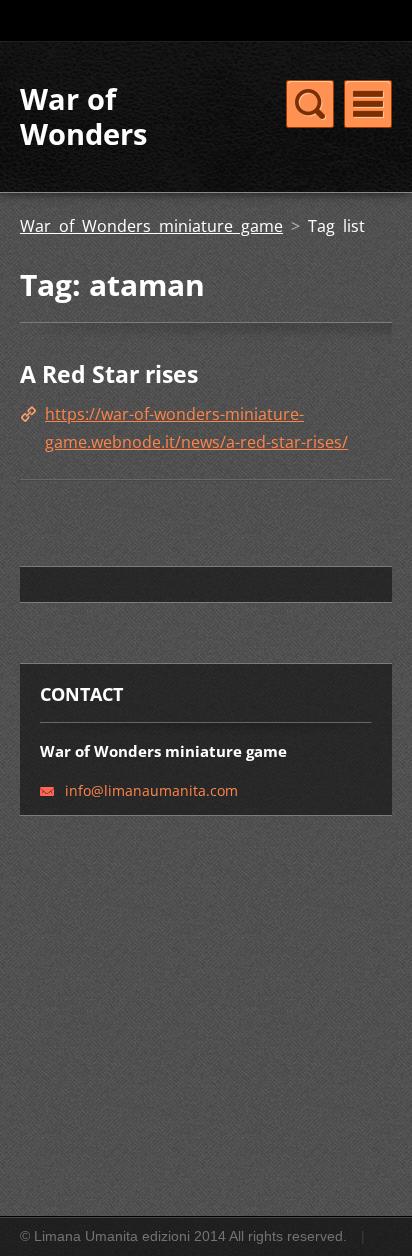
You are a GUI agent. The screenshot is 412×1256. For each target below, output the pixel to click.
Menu (368, 104)
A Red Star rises (109, 374)
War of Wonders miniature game (151, 226)
